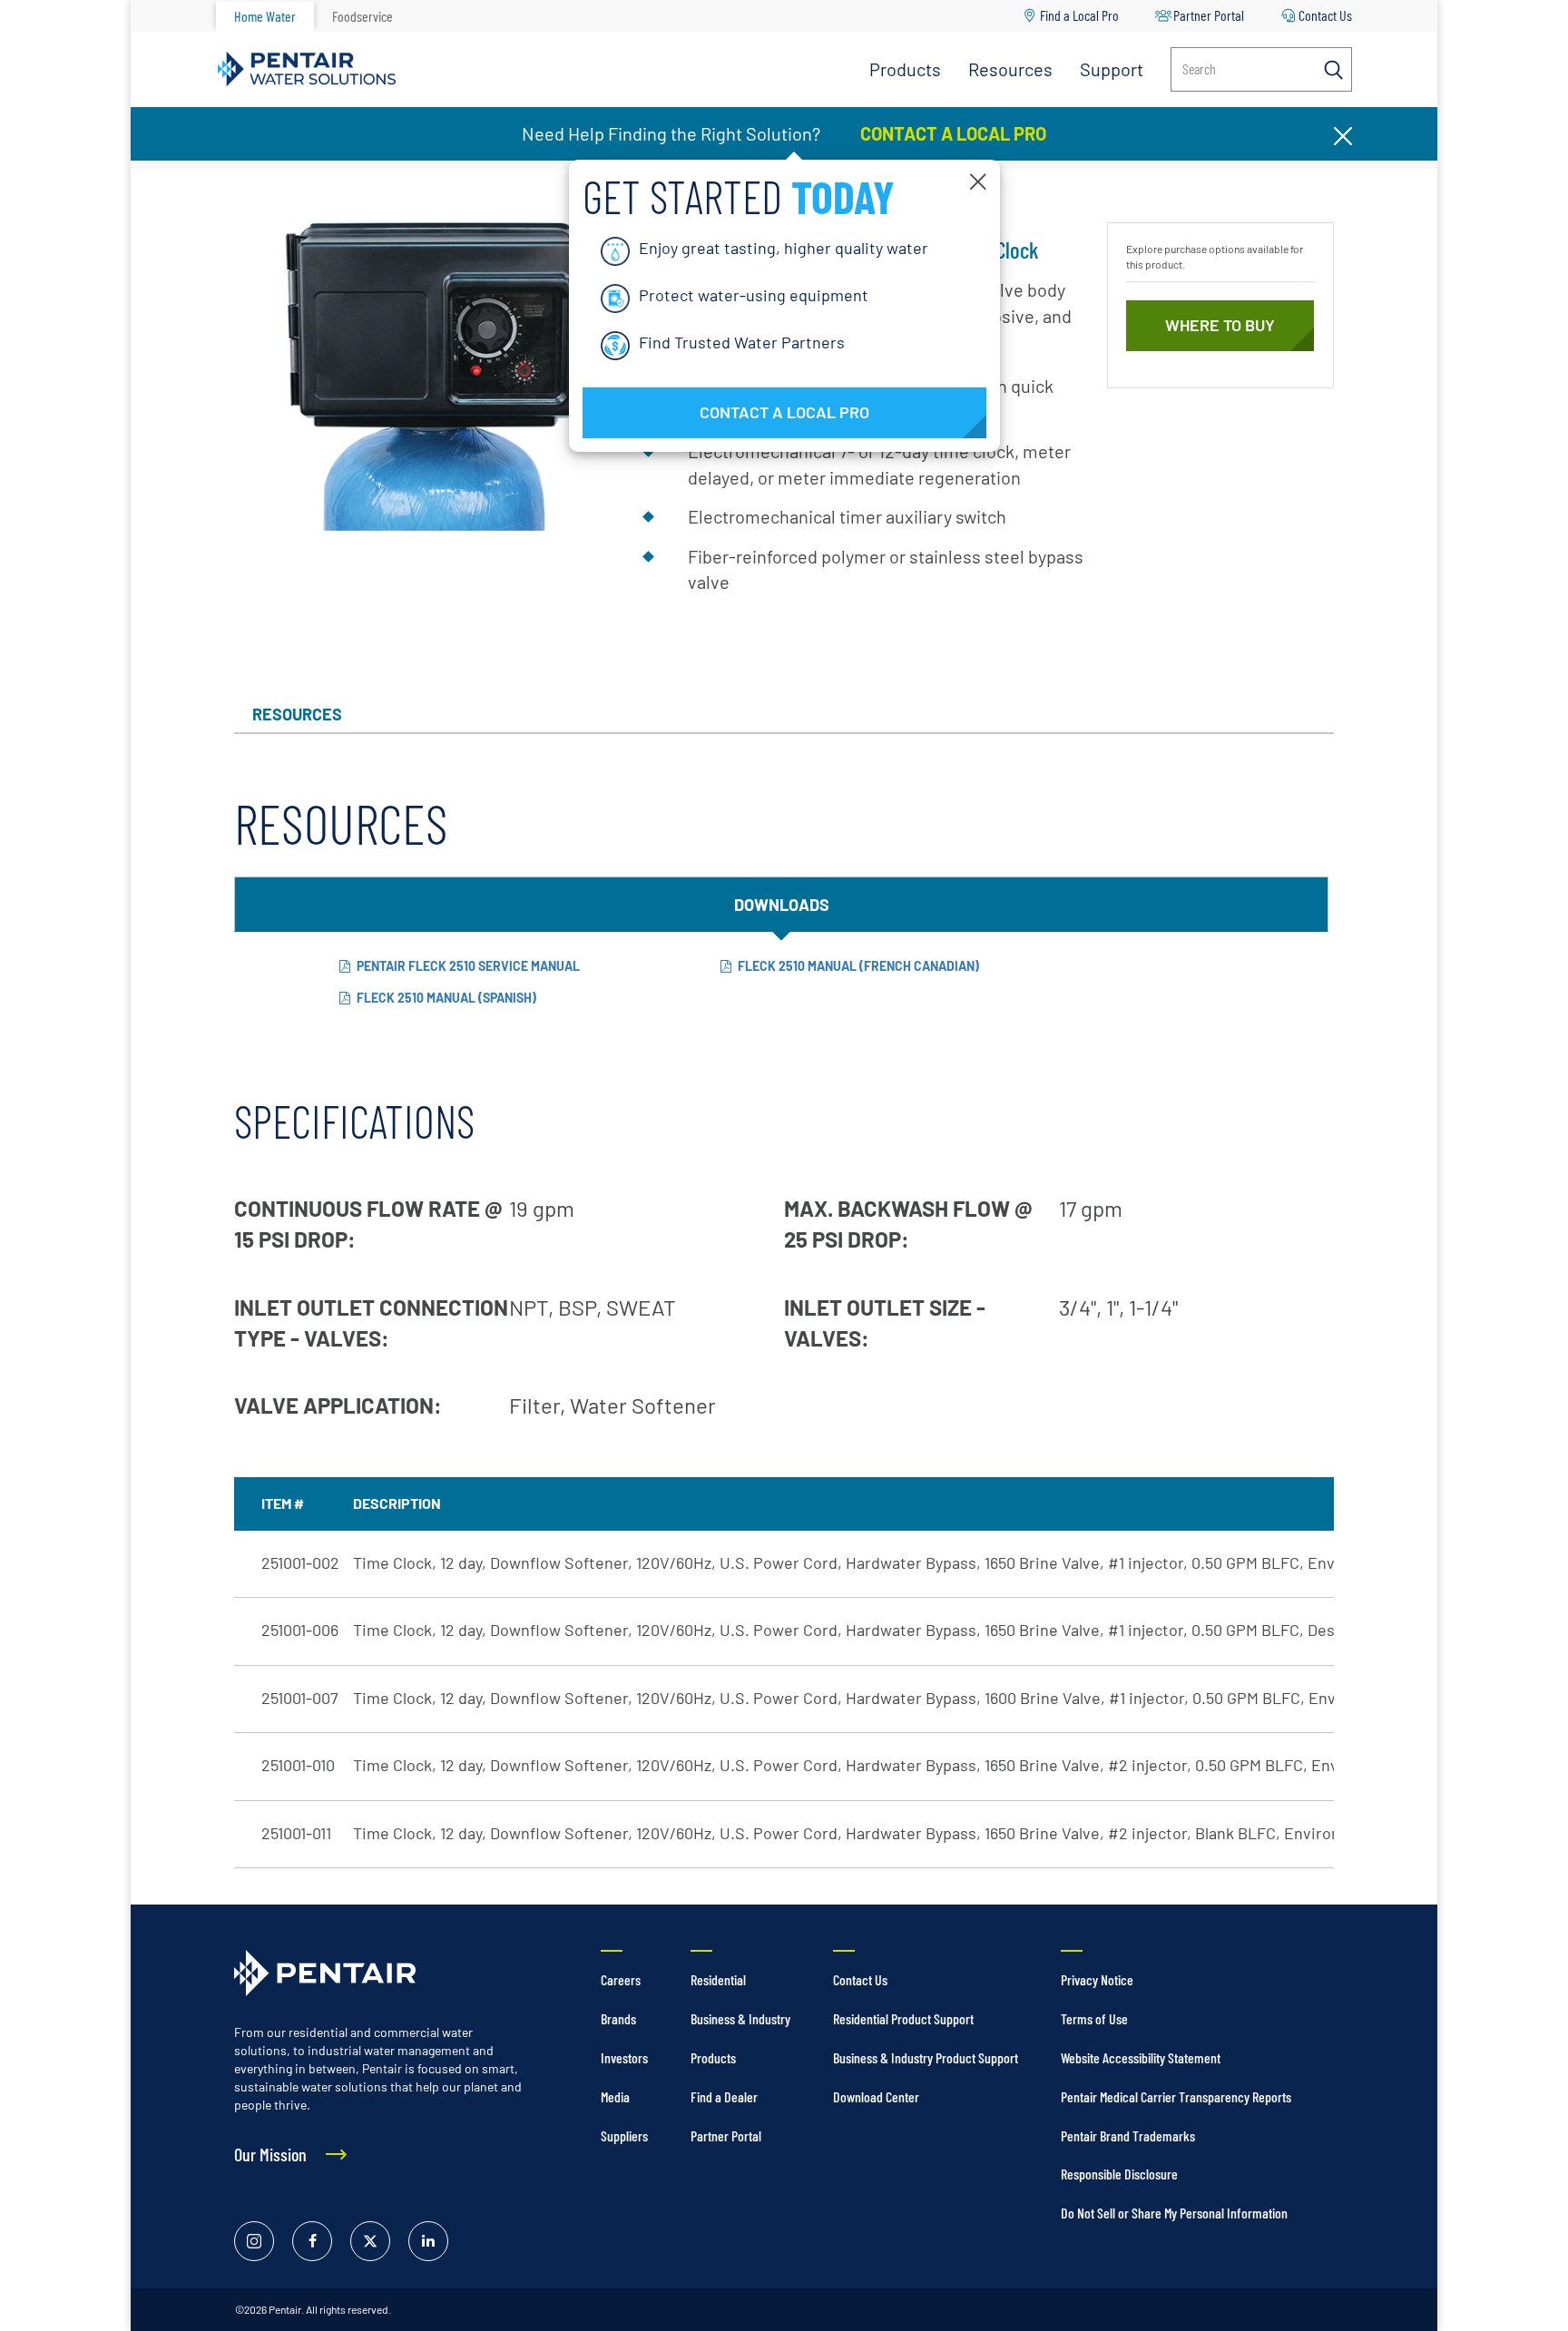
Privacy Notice (1097, 1979)
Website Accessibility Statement (1141, 2057)
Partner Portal (1209, 15)
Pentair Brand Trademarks (1128, 2135)
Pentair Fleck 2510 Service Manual (468, 966)
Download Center (876, 2096)
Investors (624, 2057)
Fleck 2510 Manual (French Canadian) (858, 966)
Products (905, 69)
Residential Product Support (903, 2018)
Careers (621, 1979)
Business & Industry (740, 2018)
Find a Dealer (724, 2096)
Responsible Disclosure (1119, 2174)
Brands (618, 2018)
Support (1112, 69)
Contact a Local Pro (951, 133)
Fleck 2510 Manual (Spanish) (446, 998)
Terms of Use (1094, 2018)
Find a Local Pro (1079, 15)
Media (615, 2096)
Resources (1010, 69)
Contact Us (1325, 15)
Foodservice (363, 16)
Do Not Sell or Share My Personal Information (1174, 2213)
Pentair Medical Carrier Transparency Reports (1176, 2096)
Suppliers (624, 2135)
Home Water (265, 16)
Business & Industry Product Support (926, 2057)
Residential (718, 1979)
